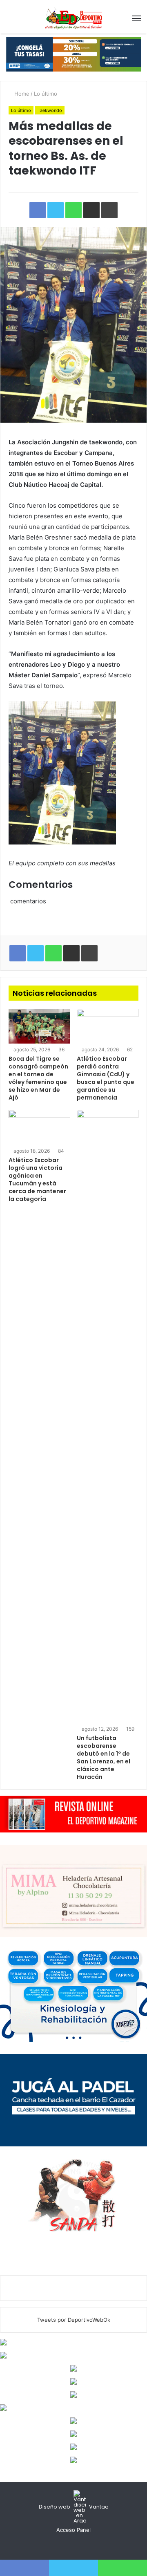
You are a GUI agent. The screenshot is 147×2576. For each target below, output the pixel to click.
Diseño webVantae (74, 2507)
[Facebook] (64, 2545)
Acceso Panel (73, 2530)
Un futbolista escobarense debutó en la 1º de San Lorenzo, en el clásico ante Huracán (104, 1757)
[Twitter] (73, 2545)
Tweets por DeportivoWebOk (74, 2320)
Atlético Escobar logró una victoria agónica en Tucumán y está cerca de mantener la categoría (37, 1179)
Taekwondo (50, 110)
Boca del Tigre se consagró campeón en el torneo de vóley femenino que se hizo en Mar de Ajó (38, 1078)
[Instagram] (83, 2545)
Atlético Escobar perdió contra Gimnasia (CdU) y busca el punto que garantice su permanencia (106, 1078)
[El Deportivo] (73, 18)
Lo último (46, 94)
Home (21, 94)
